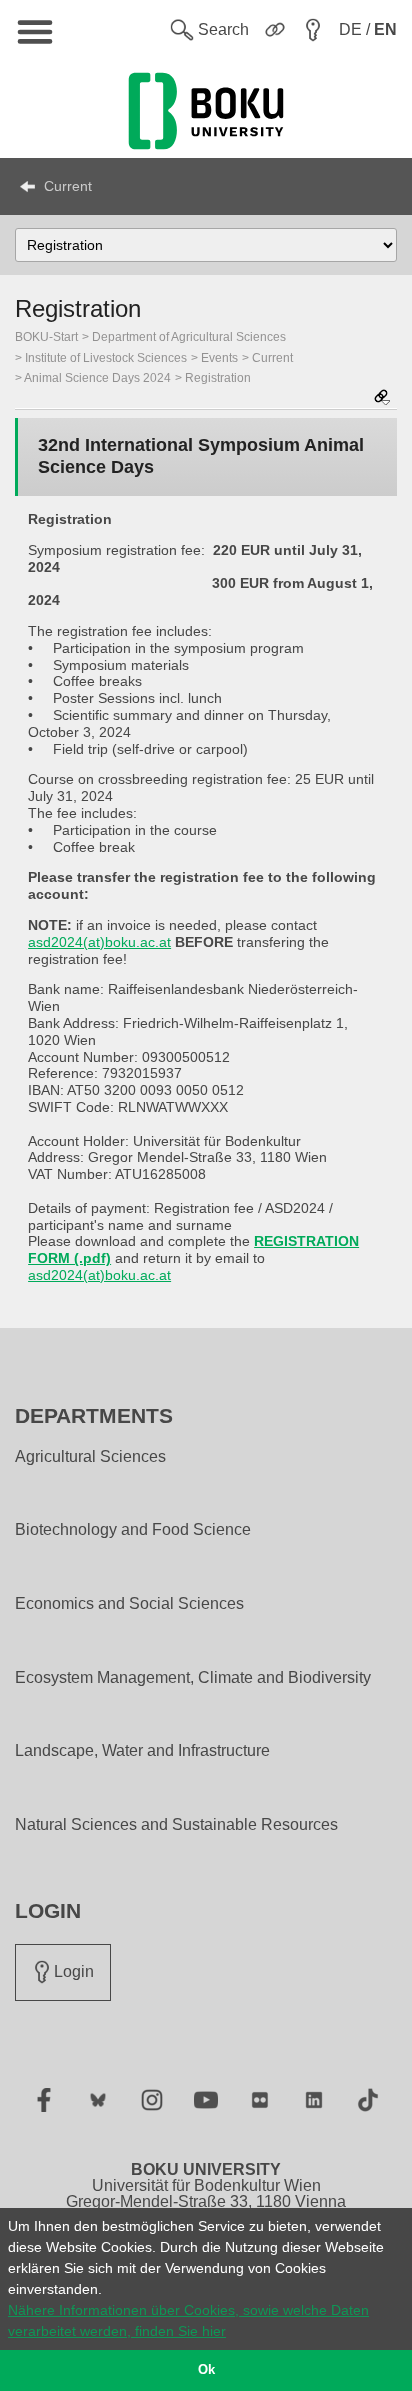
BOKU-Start (46, 337)
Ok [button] (206, 2370)
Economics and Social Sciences (129, 1604)
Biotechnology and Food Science (133, 1530)
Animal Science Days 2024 (97, 378)
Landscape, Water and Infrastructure (142, 1751)
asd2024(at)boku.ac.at (99, 942)
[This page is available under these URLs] (382, 398)
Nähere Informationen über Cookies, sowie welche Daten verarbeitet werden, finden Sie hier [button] (188, 2320)
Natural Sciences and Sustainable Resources (176, 1825)
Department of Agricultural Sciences (189, 337)
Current (68, 186)
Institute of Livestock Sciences (106, 358)
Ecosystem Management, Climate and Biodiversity (193, 1678)
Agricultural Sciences (90, 1457)
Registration (218, 378)
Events (219, 358)
